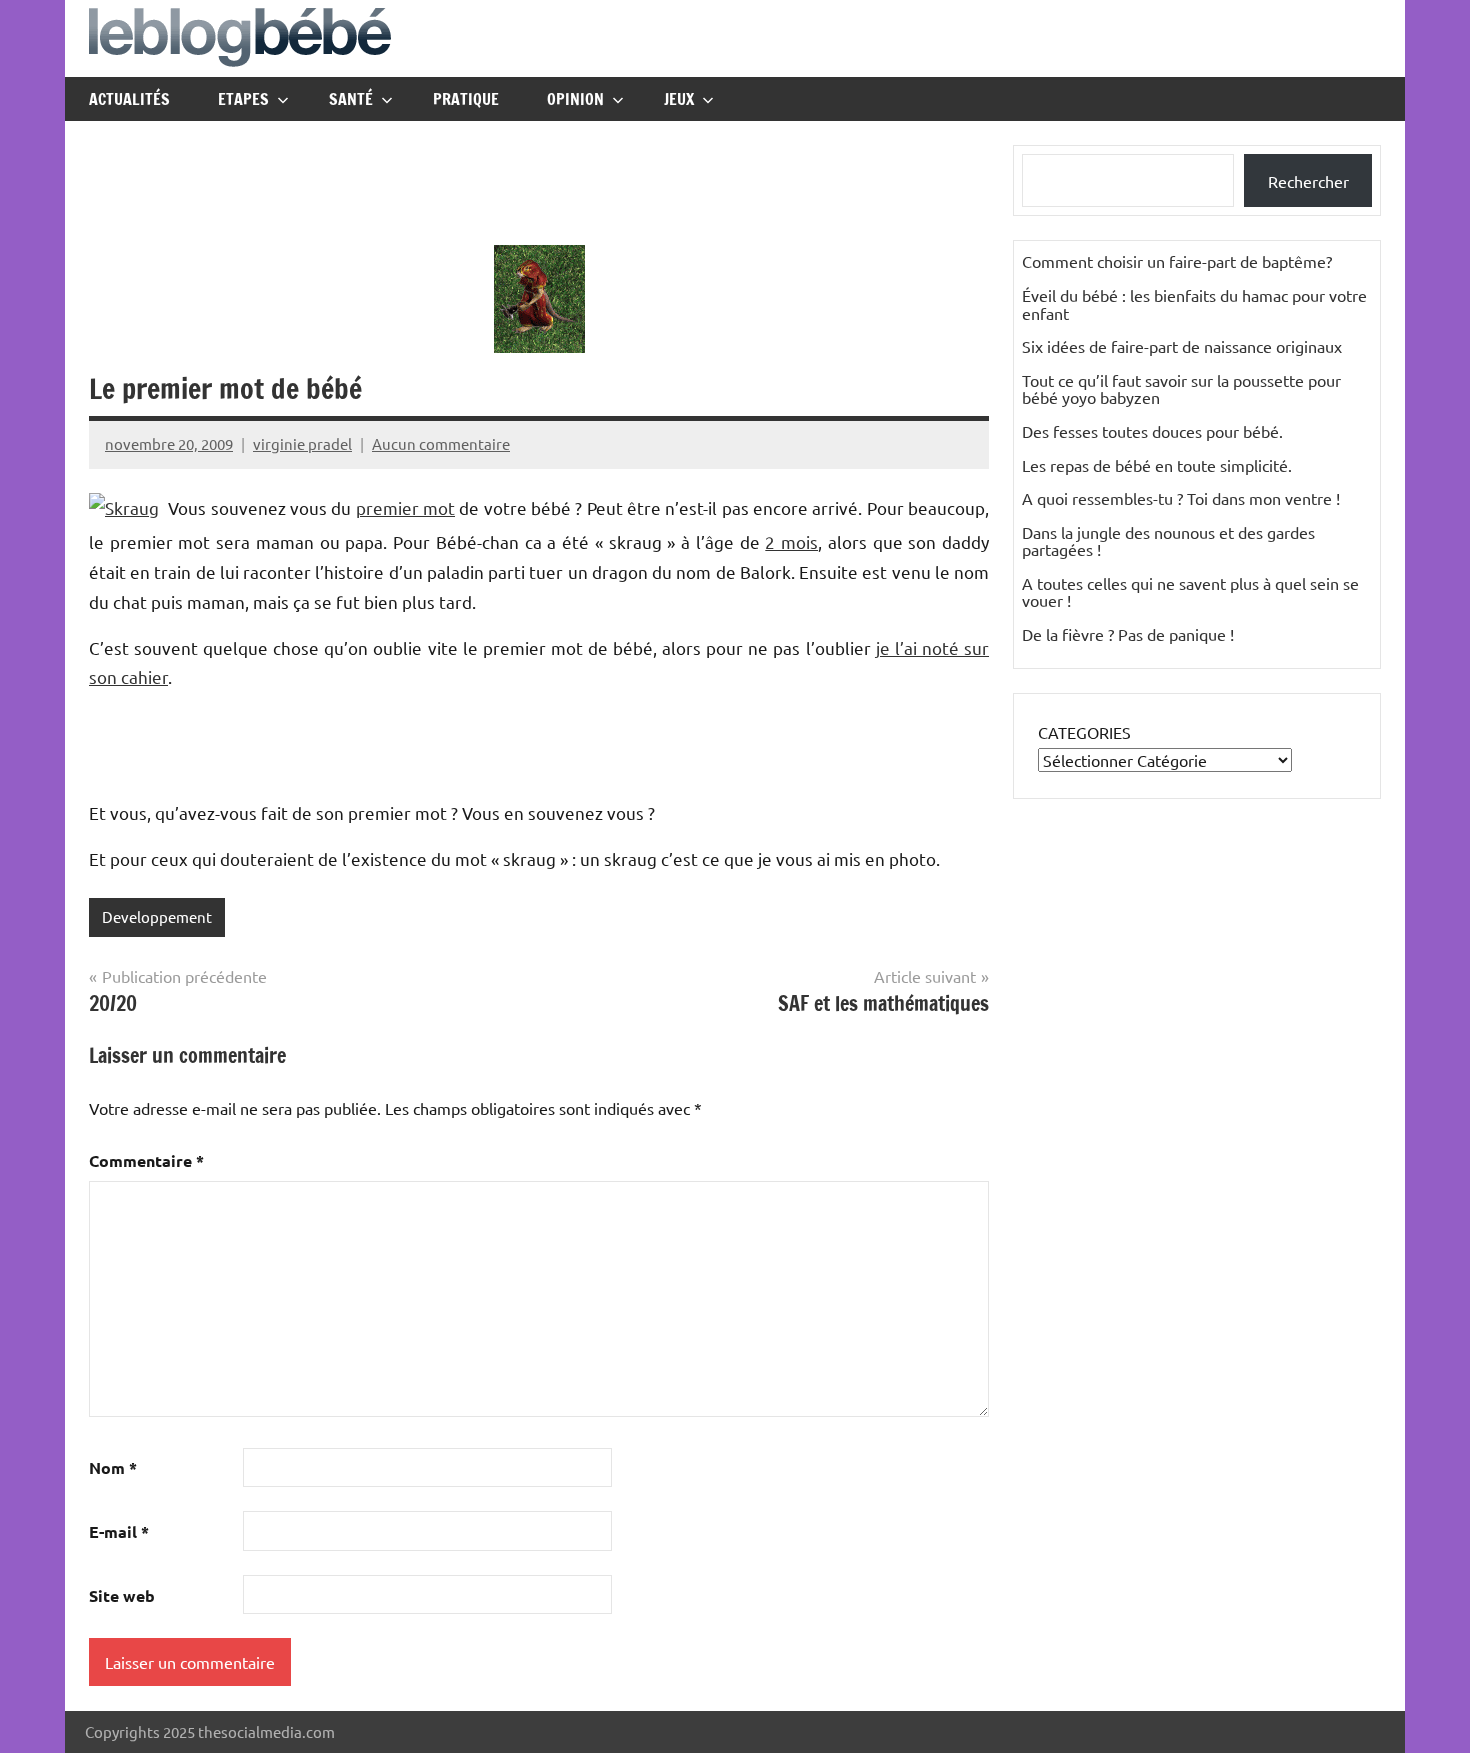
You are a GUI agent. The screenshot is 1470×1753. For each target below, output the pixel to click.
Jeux (679, 99)
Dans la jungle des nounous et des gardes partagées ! (1168, 541)
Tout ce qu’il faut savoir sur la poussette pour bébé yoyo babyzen (1181, 389)
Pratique (466, 99)
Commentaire (146, 1160)
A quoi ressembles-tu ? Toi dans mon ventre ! (1181, 498)
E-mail (119, 1531)
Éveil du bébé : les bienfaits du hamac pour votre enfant (1194, 304)
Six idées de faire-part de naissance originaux (1182, 346)
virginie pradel (302, 443)
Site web (122, 1595)
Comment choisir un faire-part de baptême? (1177, 261)
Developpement (157, 916)
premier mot (405, 507)
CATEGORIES (1084, 732)
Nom (113, 1467)
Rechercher (1308, 181)
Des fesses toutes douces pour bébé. (1152, 431)
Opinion (575, 99)
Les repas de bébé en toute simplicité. (1157, 465)
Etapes (243, 99)
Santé (351, 99)
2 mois (791, 541)
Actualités (129, 99)
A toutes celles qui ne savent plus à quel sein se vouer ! (1190, 592)
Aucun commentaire (441, 443)
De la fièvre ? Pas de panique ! (1128, 634)
